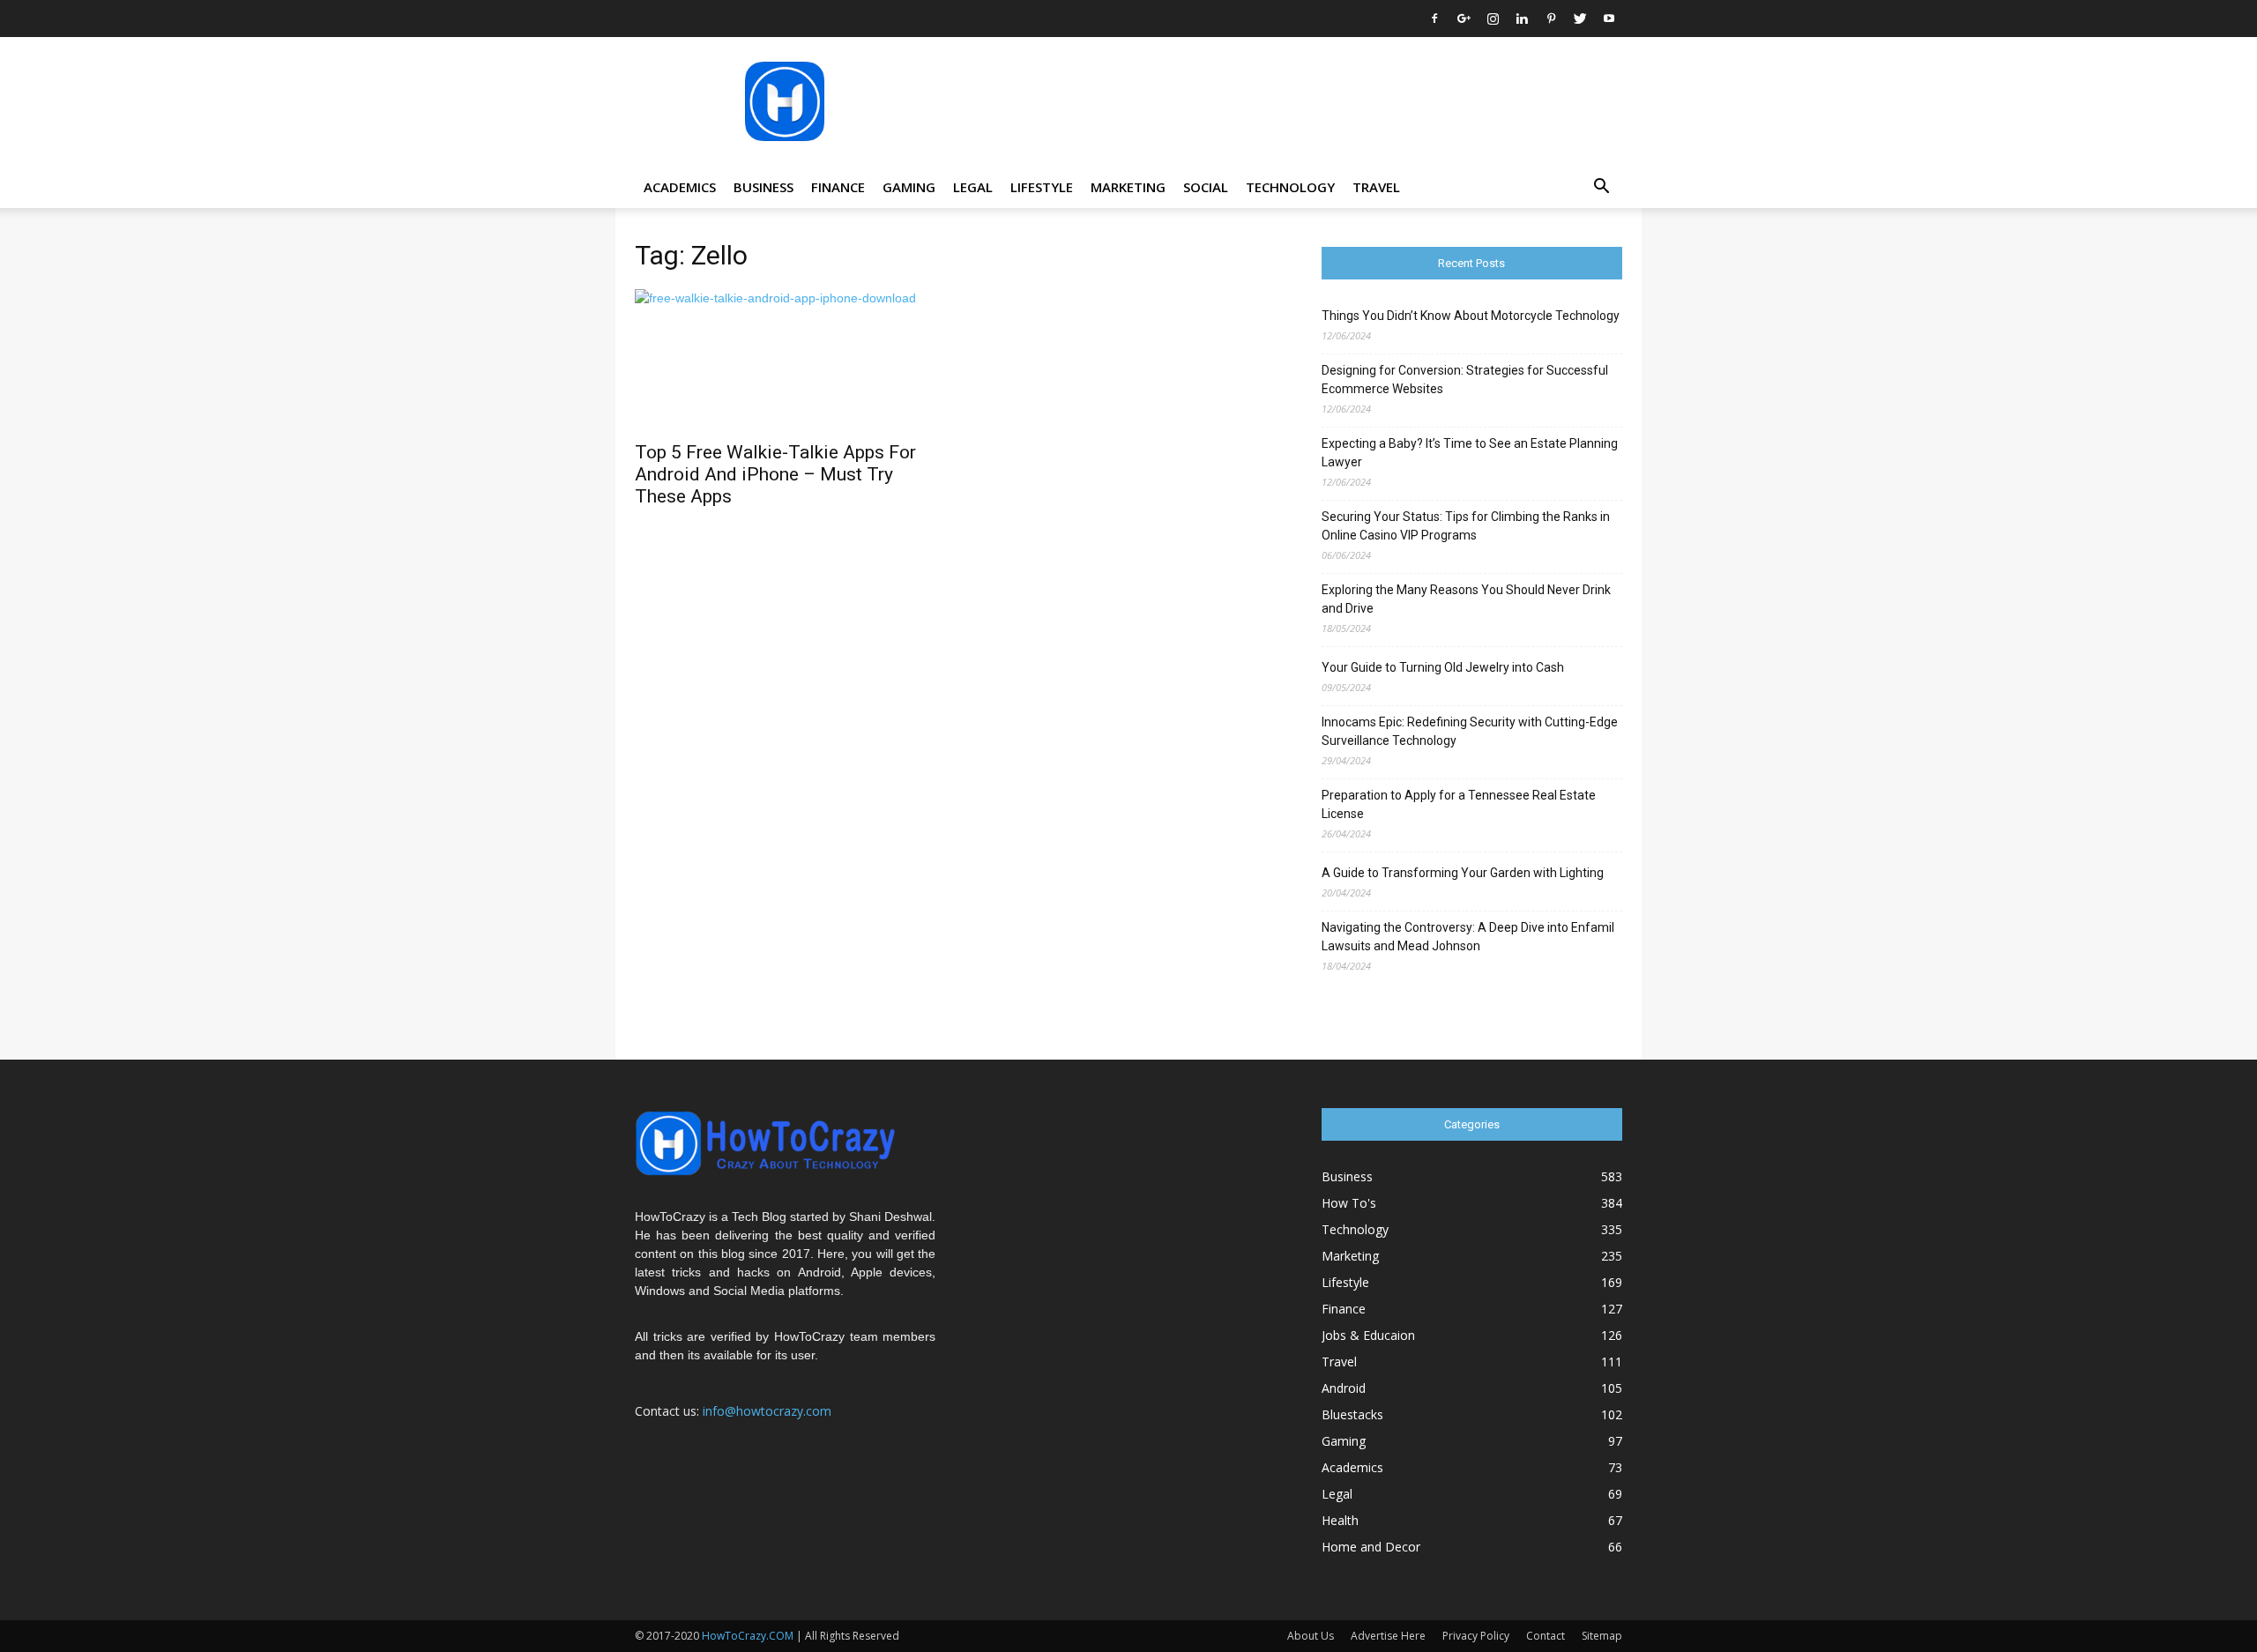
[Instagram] (1493, 19)
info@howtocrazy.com (767, 1411)
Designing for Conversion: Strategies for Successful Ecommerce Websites (1465, 380)
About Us (1311, 1636)
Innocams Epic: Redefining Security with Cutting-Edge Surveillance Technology (1470, 731)
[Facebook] (1434, 19)
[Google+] (1464, 19)
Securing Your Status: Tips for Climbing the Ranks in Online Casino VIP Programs (1466, 526)
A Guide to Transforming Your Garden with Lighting (1463, 873)
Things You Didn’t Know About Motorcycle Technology (1471, 316)
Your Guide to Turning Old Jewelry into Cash (1443, 667)
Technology (1290, 187)
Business (764, 187)
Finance (838, 187)
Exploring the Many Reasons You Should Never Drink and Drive (1466, 599)
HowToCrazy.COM (748, 1636)
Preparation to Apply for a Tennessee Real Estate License (1459, 804)
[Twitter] (1580, 19)
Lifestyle (1042, 187)
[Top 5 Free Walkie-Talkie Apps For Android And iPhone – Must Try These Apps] (785, 360)
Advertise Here (1388, 1636)
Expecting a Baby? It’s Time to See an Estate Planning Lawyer (1470, 453)
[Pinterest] (1551, 19)
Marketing (1128, 187)
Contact (1546, 1636)
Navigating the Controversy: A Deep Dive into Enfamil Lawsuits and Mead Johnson (1468, 937)
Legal (973, 187)
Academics (680, 187)
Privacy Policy (1476, 1636)
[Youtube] (1609, 19)
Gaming (909, 187)
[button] (1601, 188)
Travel (1376, 187)
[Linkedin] (1522, 19)
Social (1206, 187)
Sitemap (1602, 1636)
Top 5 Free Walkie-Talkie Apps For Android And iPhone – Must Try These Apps (775, 474)
